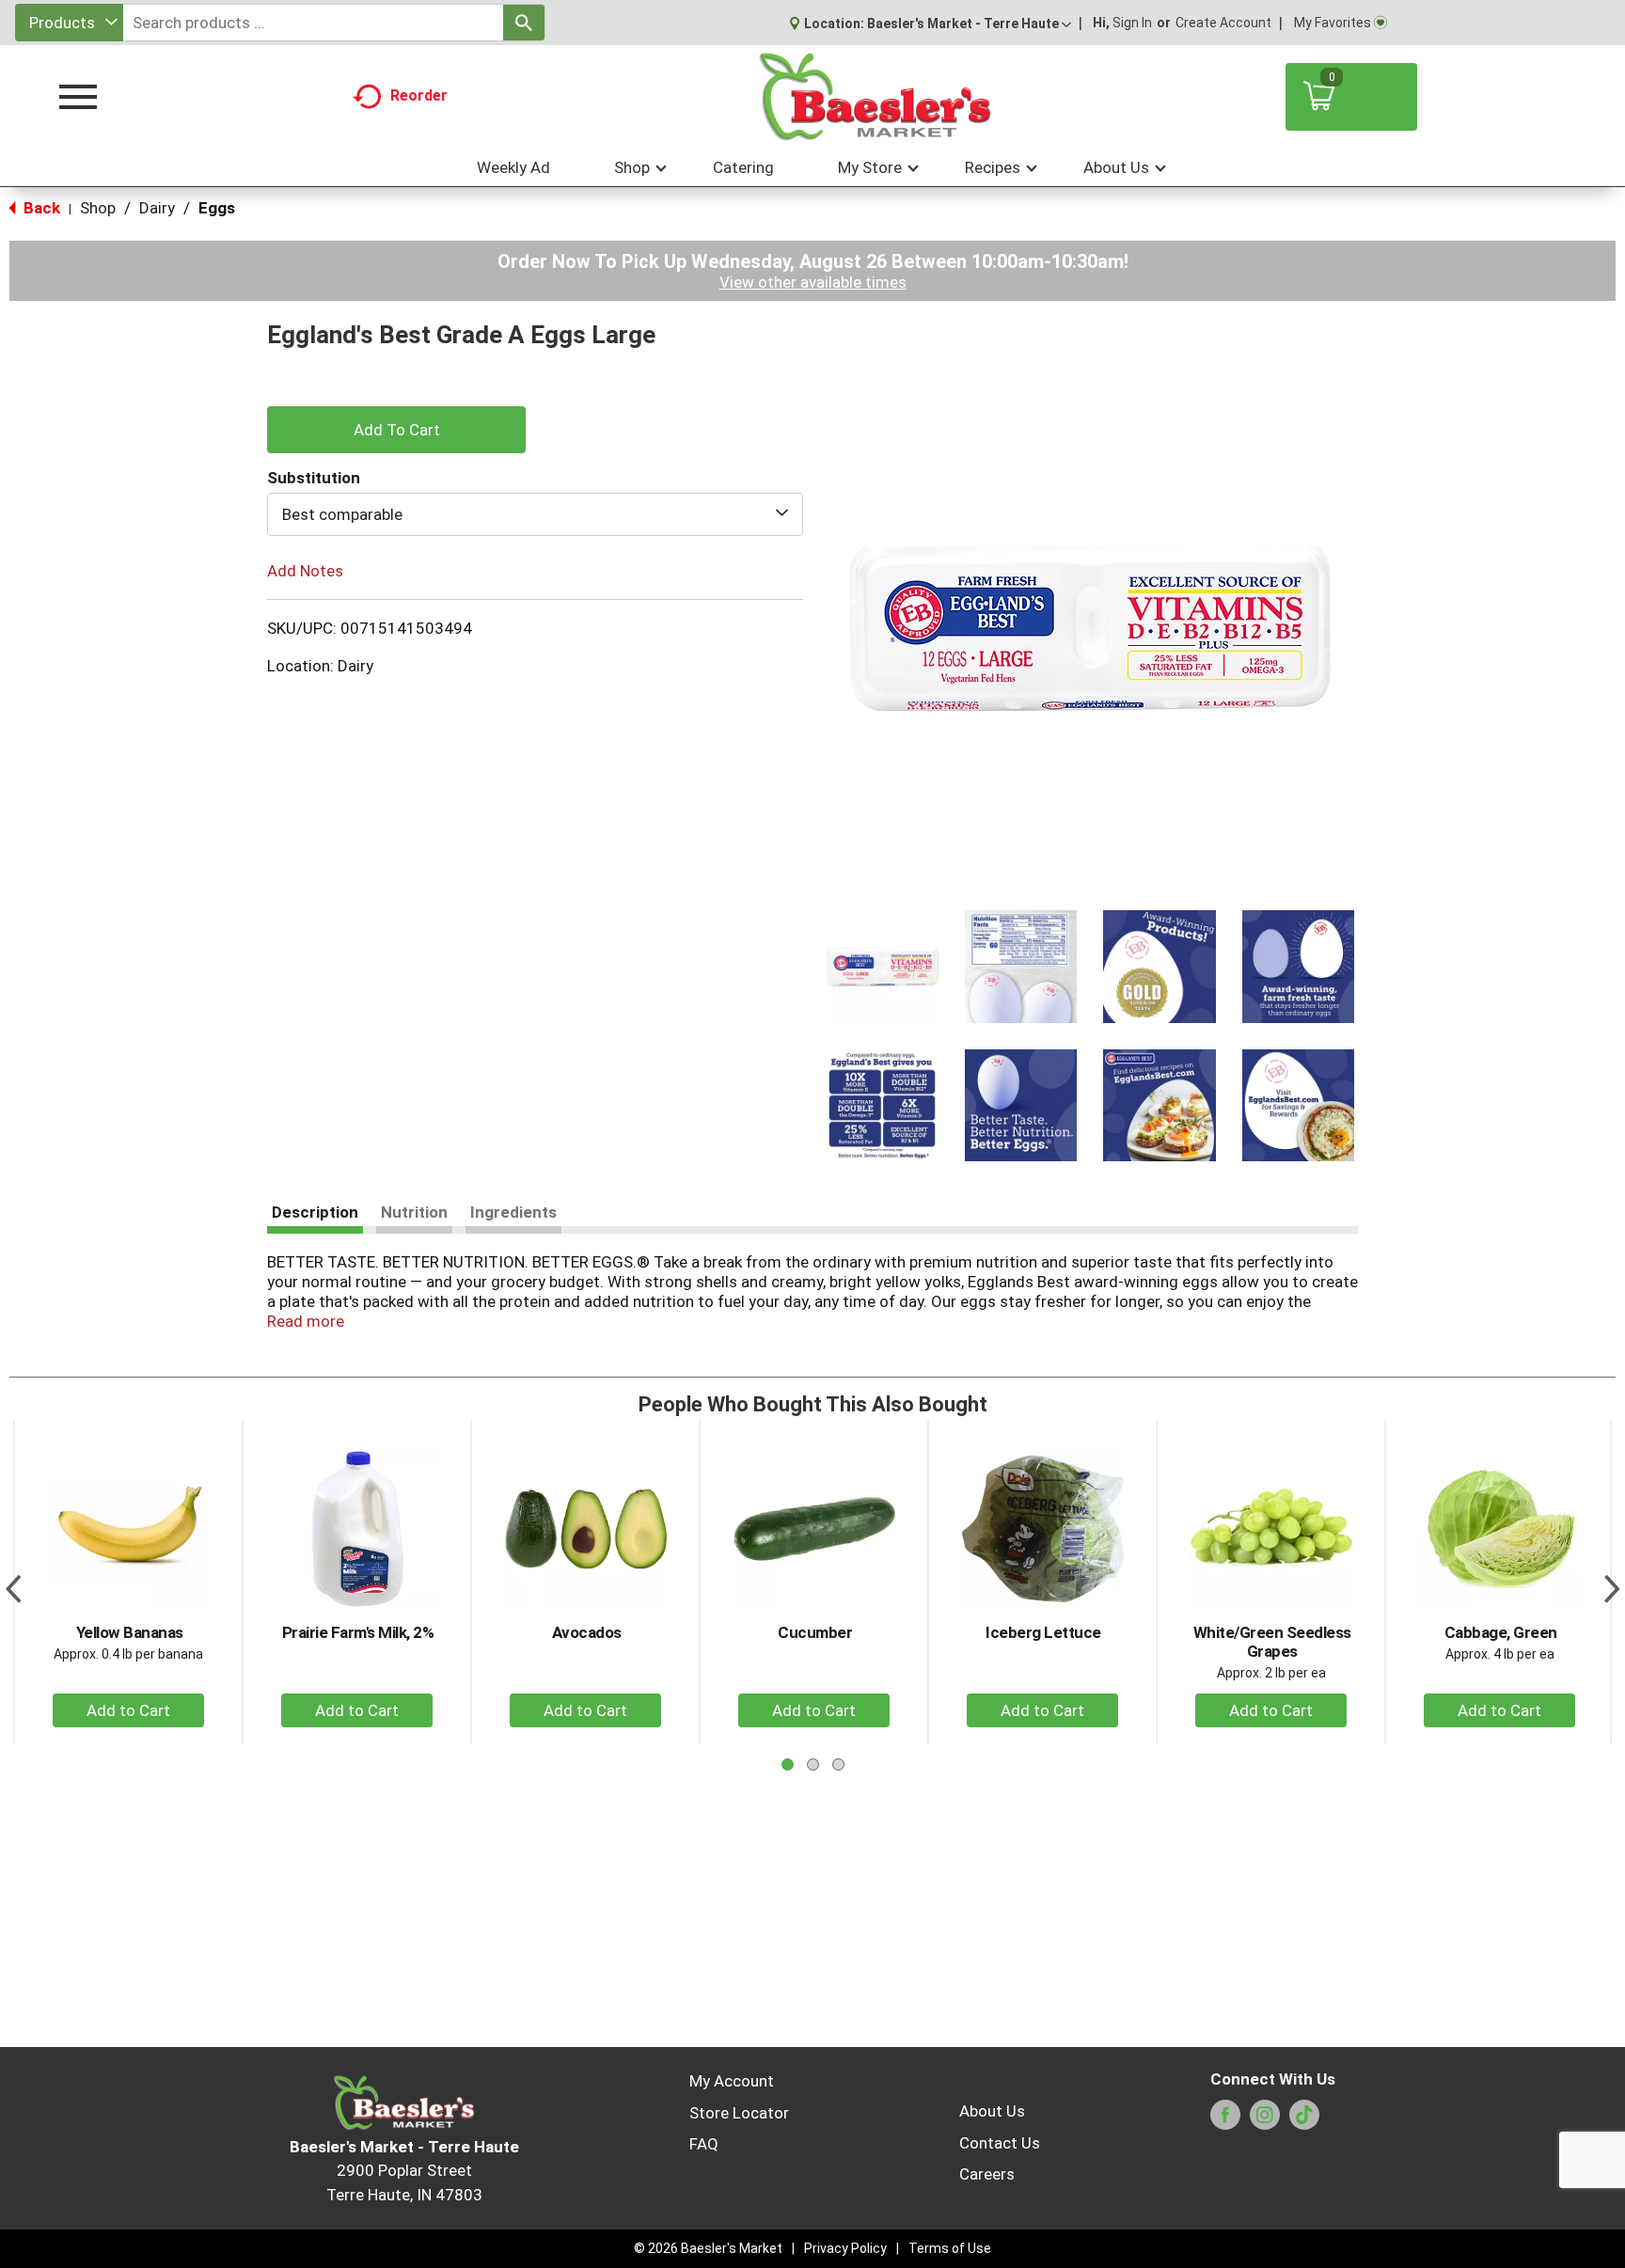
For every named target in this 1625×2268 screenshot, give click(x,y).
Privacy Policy (845, 2248)
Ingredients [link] (513, 1212)
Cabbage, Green (1501, 1632)
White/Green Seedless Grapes (1272, 1642)
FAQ (704, 2144)
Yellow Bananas (130, 1632)
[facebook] (1225, 2120)
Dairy (157, 208)
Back (40, 208)
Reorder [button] (419, 95)
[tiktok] (1304, 2120)
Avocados (587, 1632)
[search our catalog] (524, 23)
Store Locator (739, 2113)
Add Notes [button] (305, 571)
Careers (987, 2174)
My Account (732, 2081)
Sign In (1132, 23)
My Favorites (1333, 23)
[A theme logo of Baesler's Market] (875, 97)
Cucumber (815, 1632)
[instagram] (1265, 2120)
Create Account (1223, 23)
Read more (306, 1321)
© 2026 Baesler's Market (708, 2248)
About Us (992, 2111)
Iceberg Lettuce (1043, 1632)
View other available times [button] (813, 282)
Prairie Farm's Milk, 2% (358, 1632)
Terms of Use (950, 2248)
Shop (98, 208)
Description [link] (315, 1212)
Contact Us (1000, 2143)
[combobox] (69, 23)
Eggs (217, 208)
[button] (969, 24)
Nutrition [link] (414, 1212)
